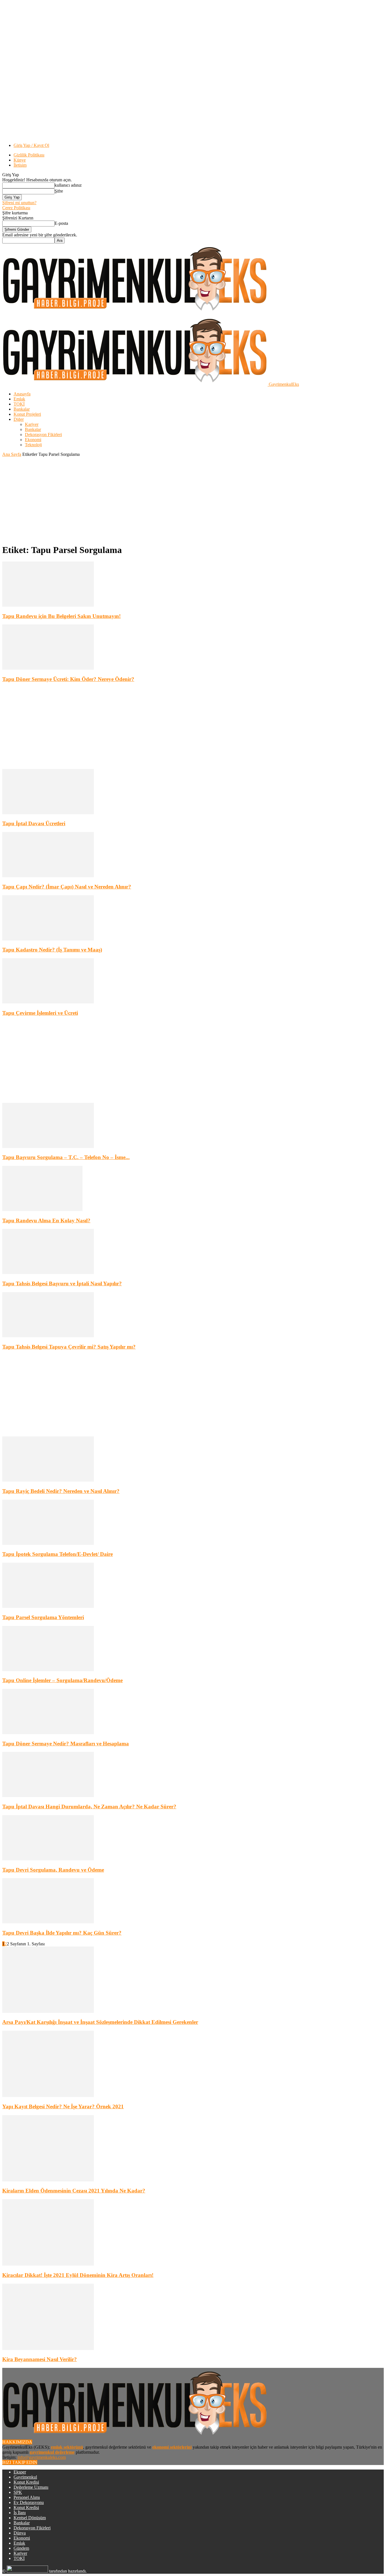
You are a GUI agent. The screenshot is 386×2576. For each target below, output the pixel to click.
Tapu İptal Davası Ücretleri (34, 823)
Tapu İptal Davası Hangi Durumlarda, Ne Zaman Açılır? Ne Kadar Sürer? (89, 1807)
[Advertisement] (193, 499)
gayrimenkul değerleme (52, 2452)
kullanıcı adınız (68, 185)
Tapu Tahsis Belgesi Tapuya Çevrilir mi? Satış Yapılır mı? (69, 1347)
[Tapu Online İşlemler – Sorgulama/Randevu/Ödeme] (48, 1670)
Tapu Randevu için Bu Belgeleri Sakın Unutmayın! (61, 616)
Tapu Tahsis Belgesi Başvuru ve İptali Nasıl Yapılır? (62, 1283)
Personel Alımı (27, 2497)
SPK (18, 2492)
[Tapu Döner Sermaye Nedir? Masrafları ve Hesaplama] (48, 1733)
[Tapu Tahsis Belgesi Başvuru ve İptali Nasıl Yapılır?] (48, 1272)
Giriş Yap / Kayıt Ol (31, 145)
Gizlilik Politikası (29, 155)
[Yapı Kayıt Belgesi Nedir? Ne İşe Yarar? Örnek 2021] (48, 2095)
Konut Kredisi (26, 2482)
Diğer (19, 419)
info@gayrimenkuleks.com (42, 2457)
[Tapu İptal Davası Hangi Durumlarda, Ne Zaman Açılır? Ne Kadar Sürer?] (48, 1796)
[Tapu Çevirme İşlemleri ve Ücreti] (48, 1002)
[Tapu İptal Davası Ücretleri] (48, 813)
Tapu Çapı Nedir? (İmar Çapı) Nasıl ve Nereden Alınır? (67, 887)
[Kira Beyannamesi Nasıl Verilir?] (48, 2349)
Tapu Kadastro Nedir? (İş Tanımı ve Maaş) (52, 950)
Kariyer (32, 424)
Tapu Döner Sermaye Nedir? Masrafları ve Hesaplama (66, 1744)
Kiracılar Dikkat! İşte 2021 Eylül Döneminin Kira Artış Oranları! (78, 2275)
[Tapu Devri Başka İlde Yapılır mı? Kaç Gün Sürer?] (48, 1922)
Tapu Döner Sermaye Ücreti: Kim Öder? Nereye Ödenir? (68, 679)
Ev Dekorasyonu (29, 2502)
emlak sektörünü (67, 2447)
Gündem (21, 2548)
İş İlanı (20, 2513)
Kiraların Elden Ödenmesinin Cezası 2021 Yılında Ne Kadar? (74, 2191)
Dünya (20, 2533)
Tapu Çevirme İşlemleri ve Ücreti (40, 1013)
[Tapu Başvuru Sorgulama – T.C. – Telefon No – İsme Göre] (48, 1147)
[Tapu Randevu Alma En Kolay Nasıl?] (42, 1209)
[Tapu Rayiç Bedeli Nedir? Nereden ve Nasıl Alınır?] (48, 1480)
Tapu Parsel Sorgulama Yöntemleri (43, 1617)
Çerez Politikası (16, 208)
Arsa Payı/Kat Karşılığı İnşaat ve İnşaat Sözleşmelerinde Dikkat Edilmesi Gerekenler (100, 2022)
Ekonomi (33, 440)
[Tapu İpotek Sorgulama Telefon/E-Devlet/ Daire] (48, 1543)
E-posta (61, 223)
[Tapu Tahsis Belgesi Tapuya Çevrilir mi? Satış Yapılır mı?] (48, 1336)
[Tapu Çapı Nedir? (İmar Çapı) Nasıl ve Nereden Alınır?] (48, 876)
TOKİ (19, 404)
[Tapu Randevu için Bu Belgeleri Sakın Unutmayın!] (48, 605)
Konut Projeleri (27, 414)
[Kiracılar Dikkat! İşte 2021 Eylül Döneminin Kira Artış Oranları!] (48, 2264)
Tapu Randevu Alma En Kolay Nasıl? (46, 1221)
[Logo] (135, 313)
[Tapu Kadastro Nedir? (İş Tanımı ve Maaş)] (48, 939)
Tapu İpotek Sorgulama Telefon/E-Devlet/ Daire (58, 1554)
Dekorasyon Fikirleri (43, 435)
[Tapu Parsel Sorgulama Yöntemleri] (48, 1606)
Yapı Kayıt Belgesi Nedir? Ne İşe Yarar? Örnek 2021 (63, 2106)
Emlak (19, 399)
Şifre (59, 191)
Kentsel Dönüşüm (30, 2518)
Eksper (20, 2472)
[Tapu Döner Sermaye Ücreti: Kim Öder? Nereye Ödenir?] (48, 668)
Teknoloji (33, 445)
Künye (20, 160)
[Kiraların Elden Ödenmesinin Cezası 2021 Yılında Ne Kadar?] (48, 2180)
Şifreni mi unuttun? (19, 203)
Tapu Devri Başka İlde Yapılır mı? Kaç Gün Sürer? (62, 1933)
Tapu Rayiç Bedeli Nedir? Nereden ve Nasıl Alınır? (61, 1491)
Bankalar (22, 409)
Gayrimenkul (25, 2477)
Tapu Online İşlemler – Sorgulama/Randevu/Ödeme (62, 1680)
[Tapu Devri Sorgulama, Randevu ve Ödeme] (48, 1859)
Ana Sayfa (12, 454)
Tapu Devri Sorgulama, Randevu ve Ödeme (53, 1870)
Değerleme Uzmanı (31, 2487)
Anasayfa (22, 394)
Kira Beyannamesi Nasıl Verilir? (40, 2359)
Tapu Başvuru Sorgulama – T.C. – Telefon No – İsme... (66, 1157)
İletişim (20, 165)
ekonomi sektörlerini (172, 2447)
